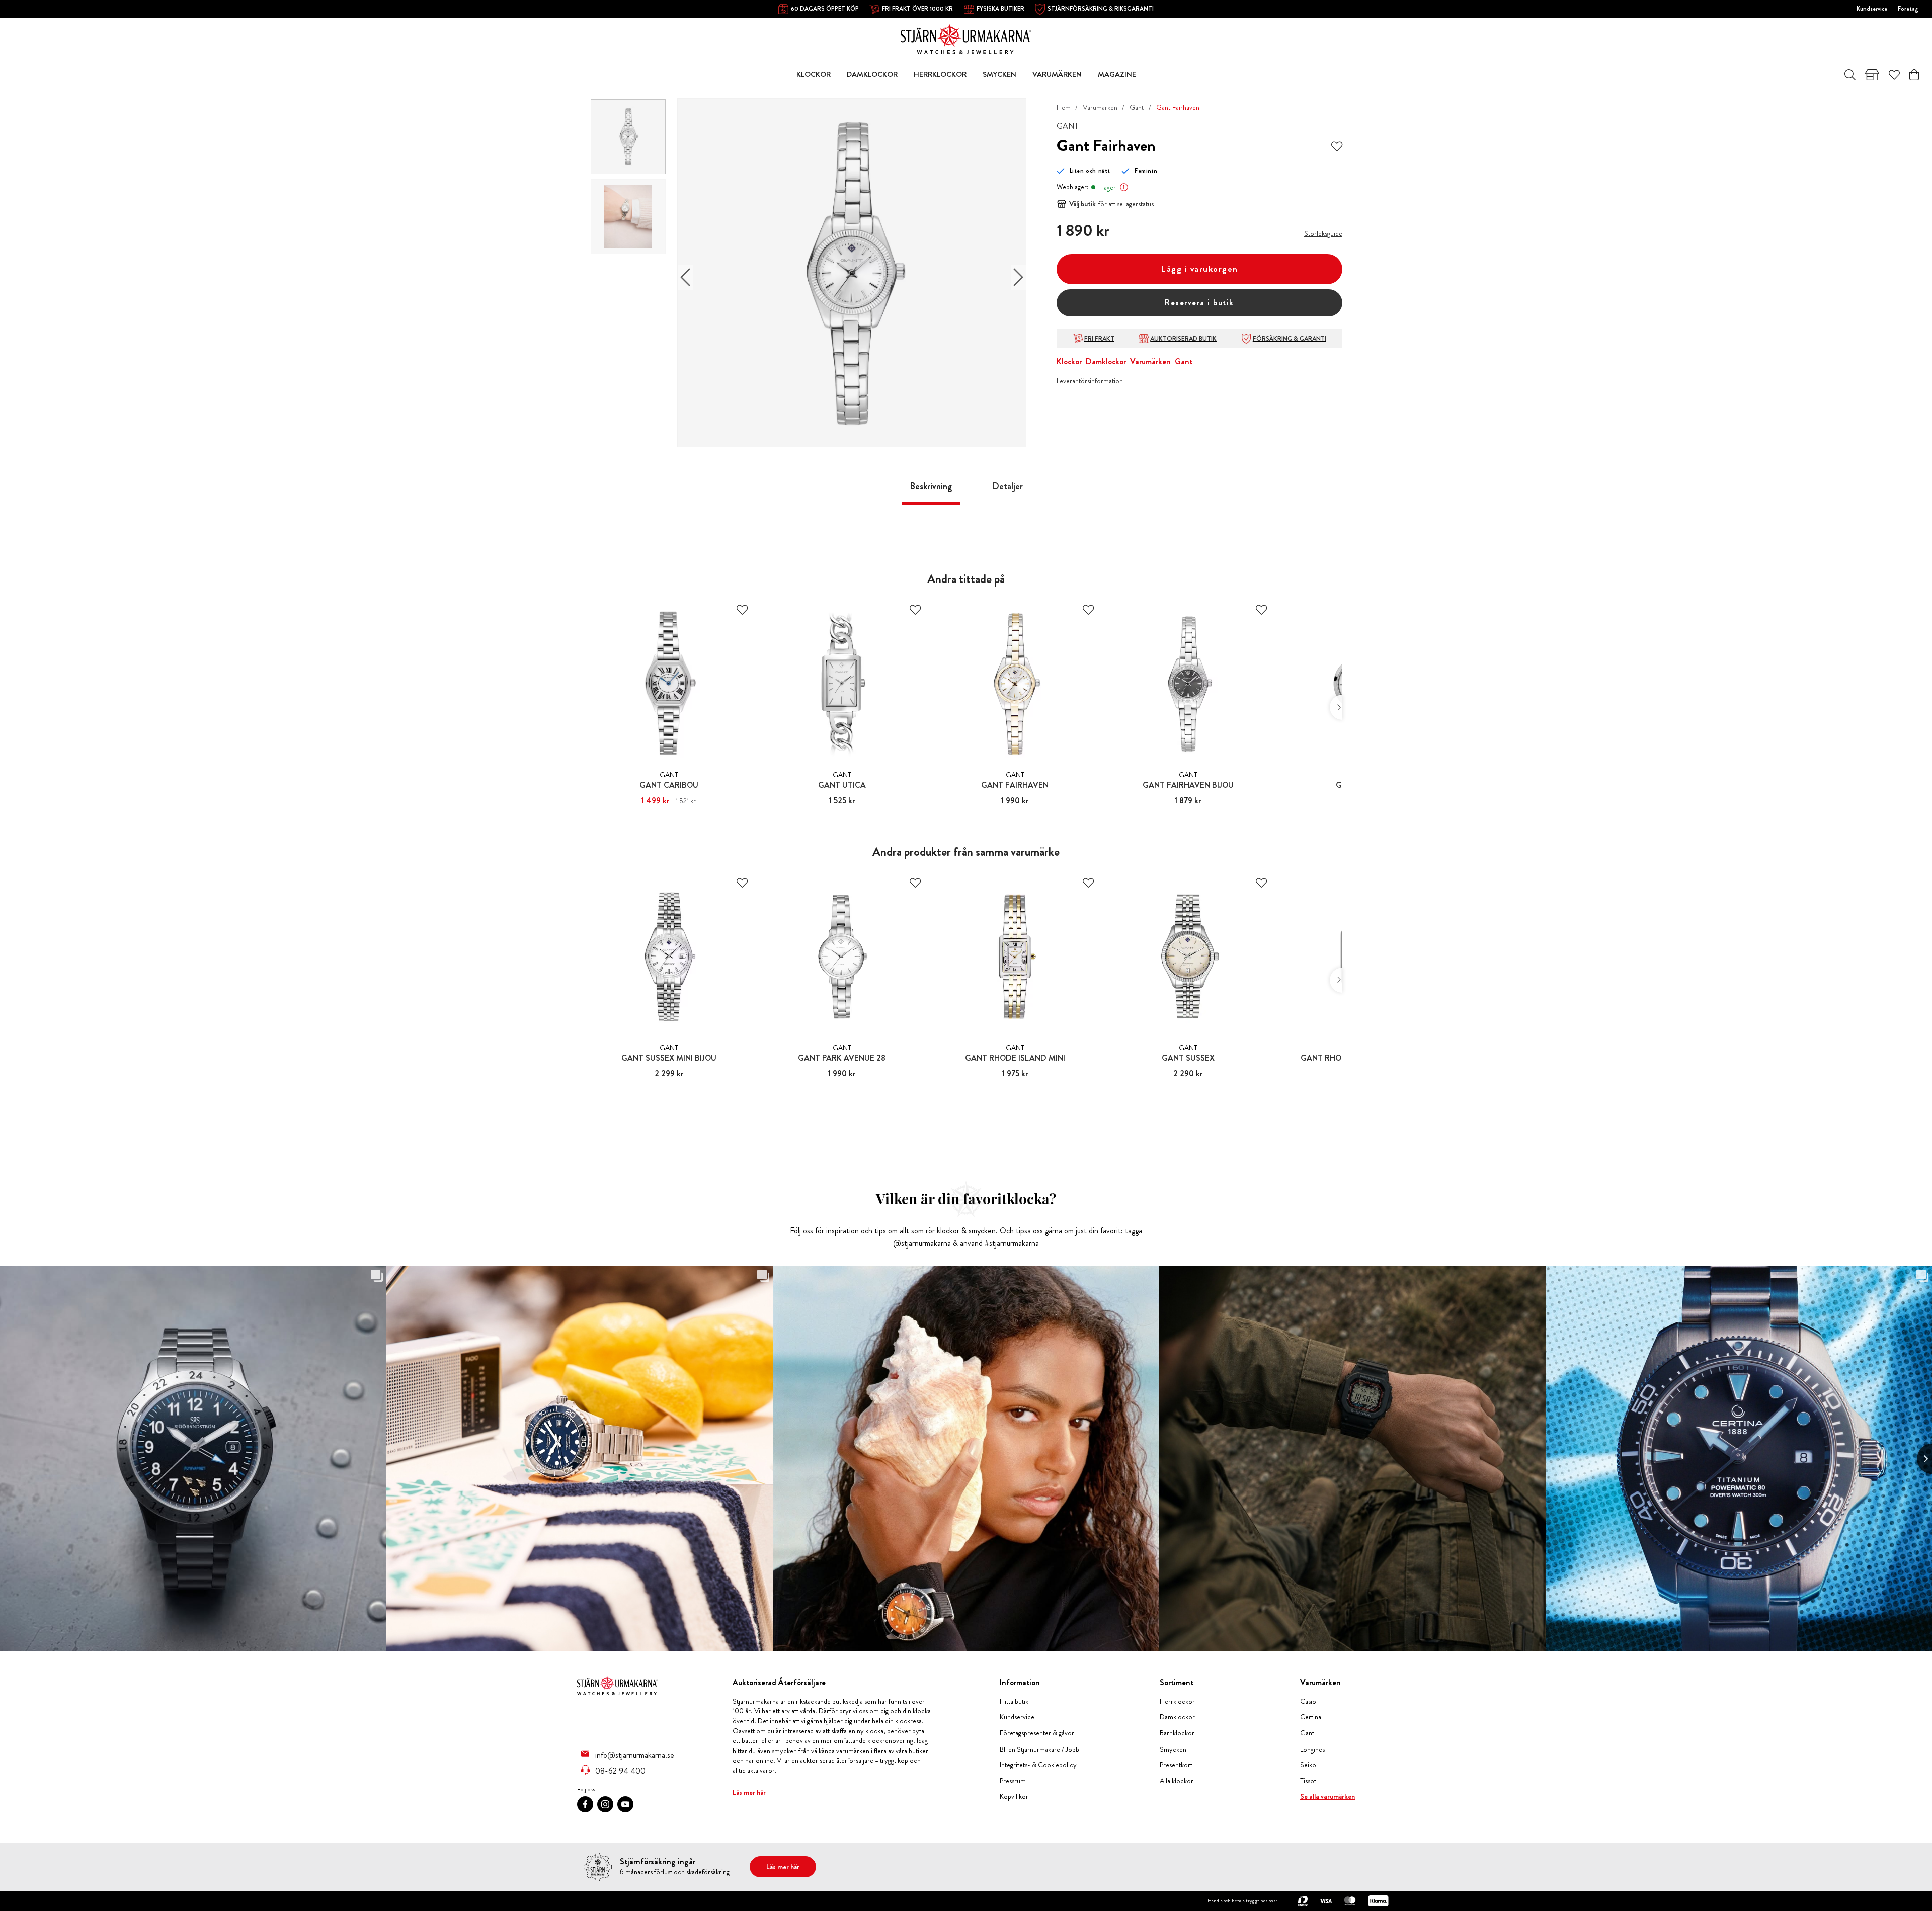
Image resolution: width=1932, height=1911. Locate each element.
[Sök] (1850, 75)
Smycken (1173, 1749)
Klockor (1069, 361)
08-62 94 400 (620, 1771)
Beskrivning (931, 486)
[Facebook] (585, 1804)
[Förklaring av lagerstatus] (1124, 187)
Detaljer (1008, 486)
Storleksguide (1323, 233)
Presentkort (1176, 1765)
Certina (1311, 1717)
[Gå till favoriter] (1894, 75)
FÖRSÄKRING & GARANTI (1290, 339)
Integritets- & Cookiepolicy (1038, 1765)
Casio (1308, 1701)
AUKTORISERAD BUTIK (1183, 339)
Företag (1908, 9)
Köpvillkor (1014, 1797)
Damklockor (1106, 361)
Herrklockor (1177, 1701)
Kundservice (1872, 9)
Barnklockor (1177, 1733)
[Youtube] (625, 1804)
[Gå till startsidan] (966, 38)
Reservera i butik (1199, 303)
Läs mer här (749, 1792)
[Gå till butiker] (1872, 75)
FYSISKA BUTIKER (1000, 9)
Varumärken (1100, 107)
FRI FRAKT (1099, 339)
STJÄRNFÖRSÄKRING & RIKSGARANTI (1101, 9)
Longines (1312, 1749)
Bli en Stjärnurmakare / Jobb (1039, 1749)
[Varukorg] (1914, 75)
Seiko (1308, 1765)
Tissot (1308, 1781)
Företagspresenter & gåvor (1037, 1733)
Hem (1064, 107)
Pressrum (1013, 1781)
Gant (1137, 107)
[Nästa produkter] (1336, 707)
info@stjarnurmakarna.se (635, 1755)
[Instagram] (605, 1804)
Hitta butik (1014, 1701)
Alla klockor (1177, 1781)
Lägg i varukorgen (1199, 269)
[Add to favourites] (1337, 146)
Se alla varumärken (1327, 1797)
